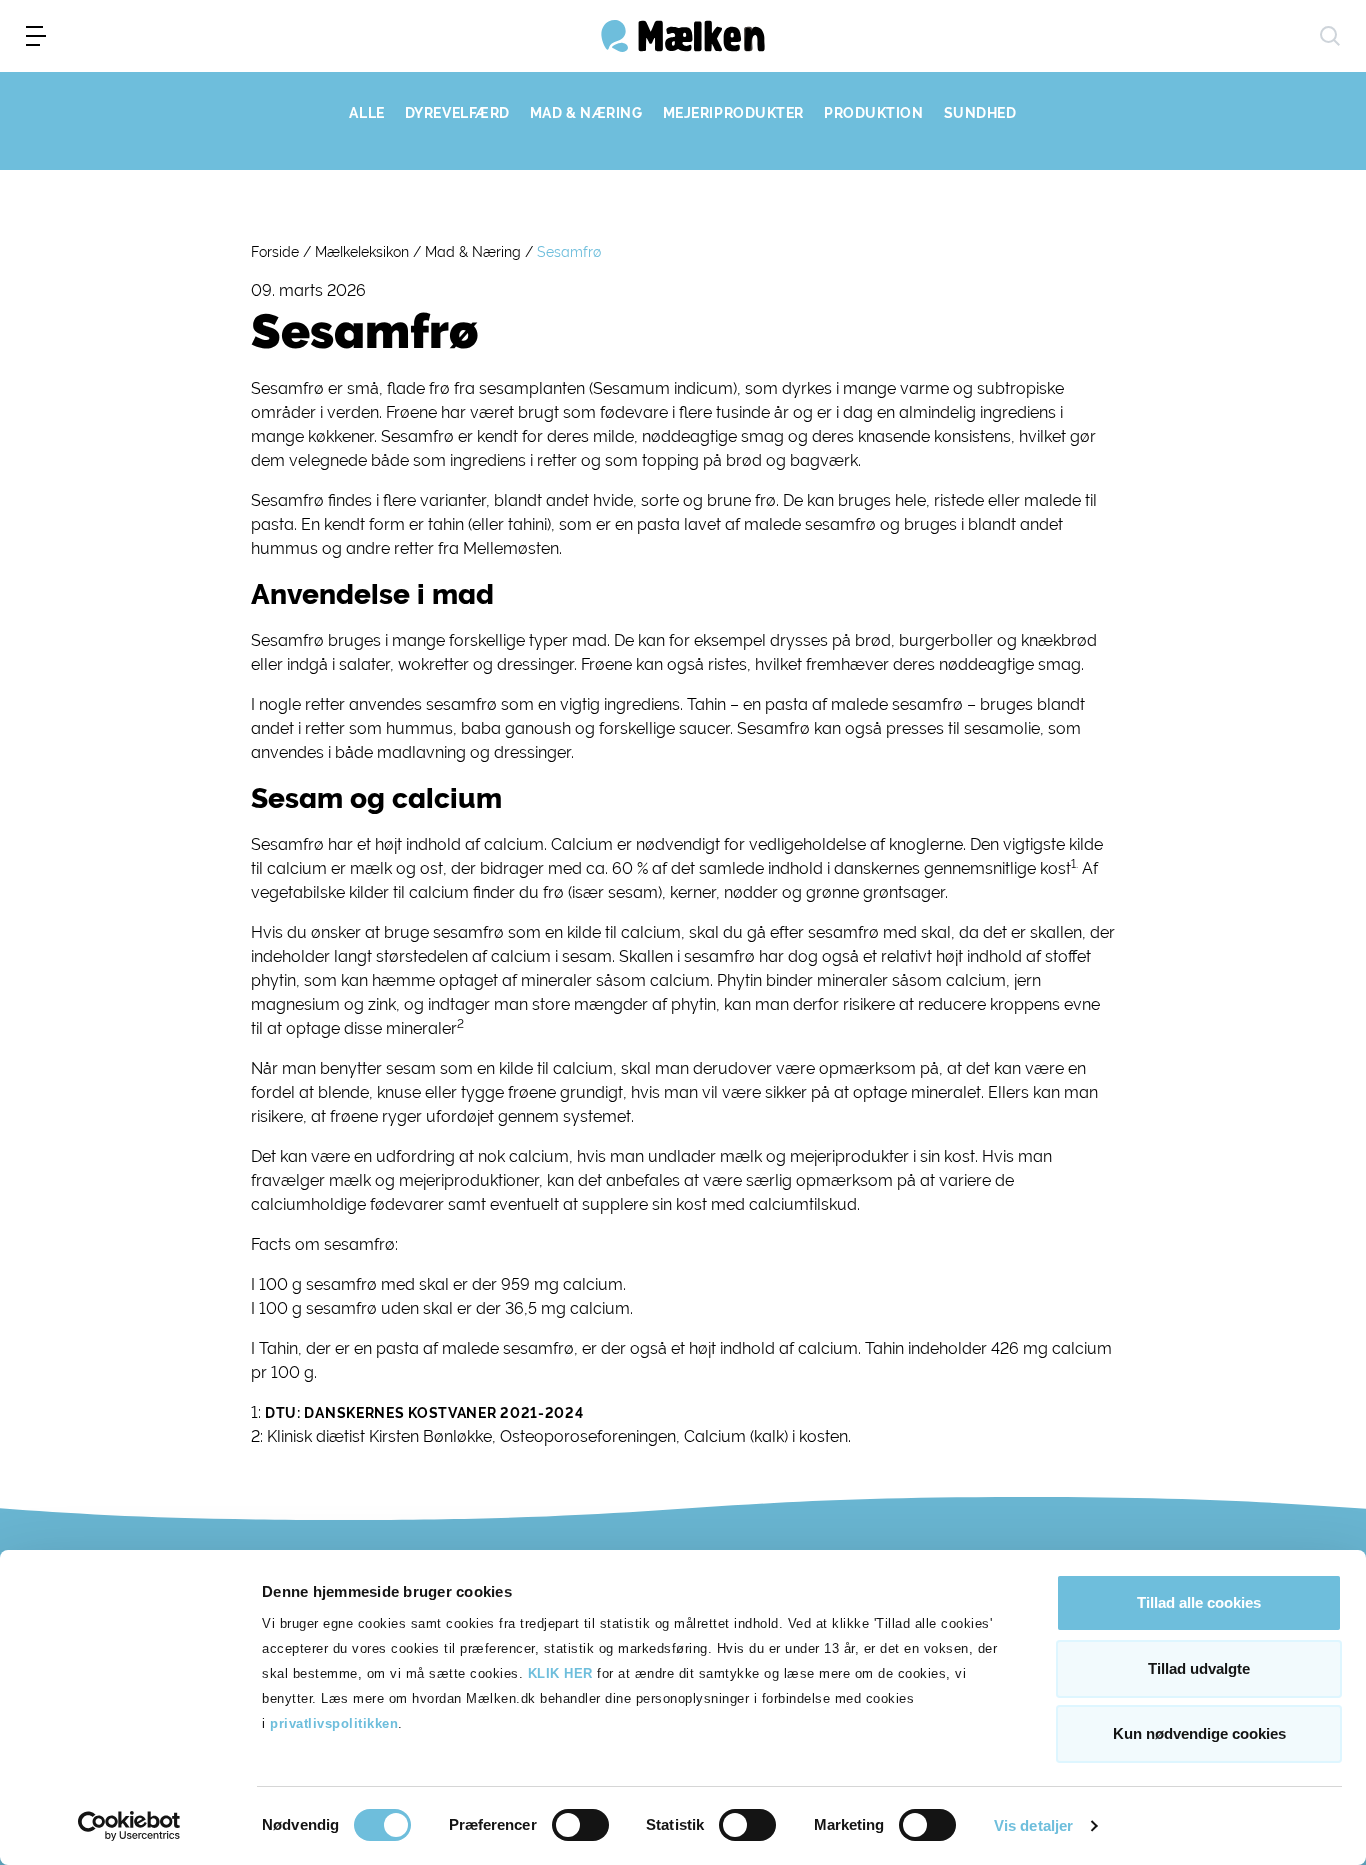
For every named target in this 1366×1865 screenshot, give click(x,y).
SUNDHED (980, 113)
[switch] (580, 1825)
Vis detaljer (1033, 1825)
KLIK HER (560, 1673)
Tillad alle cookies (1199, 1602)
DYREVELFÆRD (457, 113)
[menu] (36, 36)
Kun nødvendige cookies (1199, 1733)
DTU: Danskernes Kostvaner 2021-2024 (424, 1413)
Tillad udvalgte (1199, 1668)
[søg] (1330, 36)
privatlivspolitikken (334, 1723)
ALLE (366, 113)
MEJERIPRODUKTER (733, 113)
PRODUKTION (874, 113)
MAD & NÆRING (586, 113)
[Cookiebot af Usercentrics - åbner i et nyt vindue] (129, 1826)
